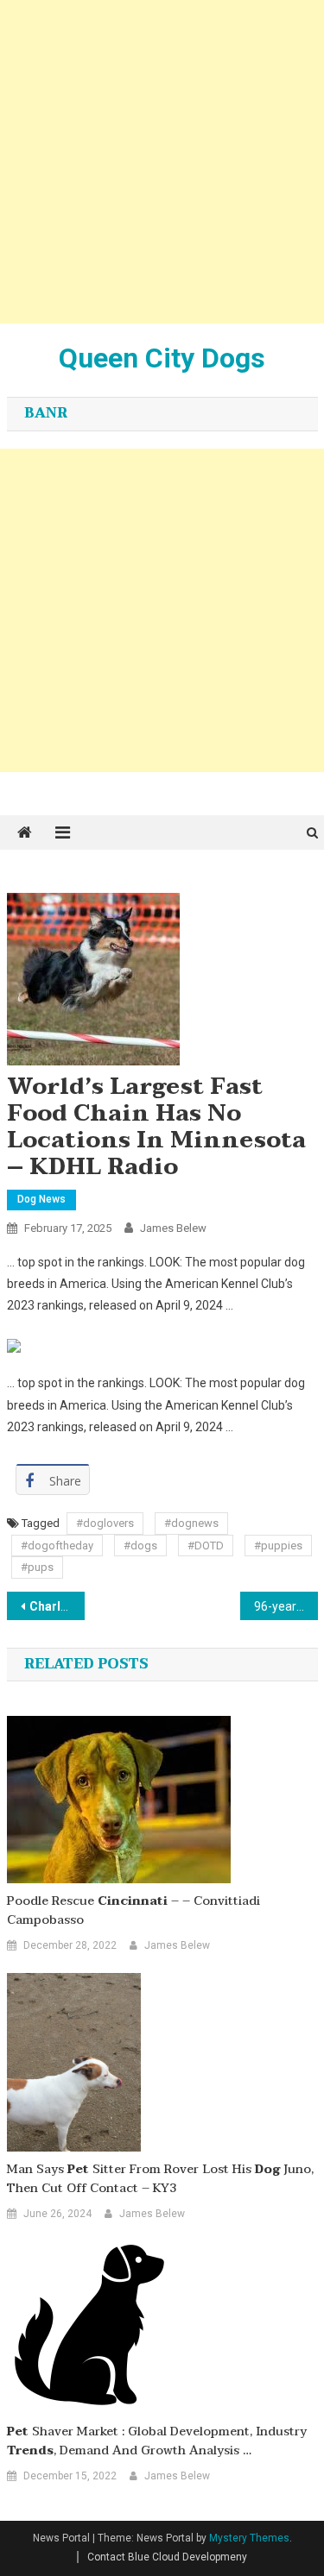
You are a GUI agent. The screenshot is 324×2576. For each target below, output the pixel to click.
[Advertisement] (162, 162)
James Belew (173, 1228)
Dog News (41, 1199)
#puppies (278, 1546)
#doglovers (105, 1523)
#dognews (191, 1523)
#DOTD (206, 1546)
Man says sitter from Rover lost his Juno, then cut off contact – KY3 (160, 2179)
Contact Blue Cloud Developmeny (167, 2557)
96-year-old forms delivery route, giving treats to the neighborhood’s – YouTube (286, 1606)
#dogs (140, 1546)
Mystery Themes (249, 2538)
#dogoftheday (57, 1546)
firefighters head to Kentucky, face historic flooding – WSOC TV (57, 1606)
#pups (37, 1567)
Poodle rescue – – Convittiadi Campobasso (133, 1911)
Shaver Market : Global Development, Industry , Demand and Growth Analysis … (157, 2441)
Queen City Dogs (162, 358)
